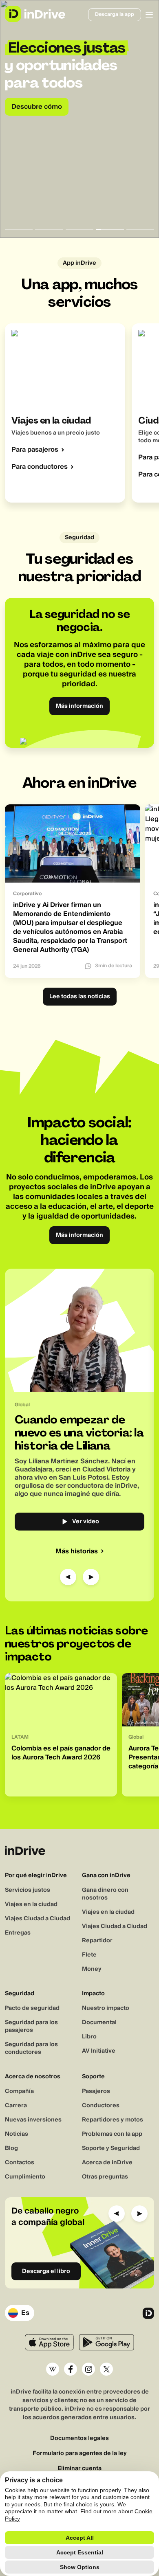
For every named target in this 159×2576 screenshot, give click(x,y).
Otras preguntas (105, 2177)
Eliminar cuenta (79, 2469)
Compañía (19, 2091)
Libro (89, 2037)
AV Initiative (99, 2051)
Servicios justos (28, 1890)
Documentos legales (79, 2439)
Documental (99, 2023)
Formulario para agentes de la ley (80, 2454)
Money (92, 1969)
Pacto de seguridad (32, 2008)
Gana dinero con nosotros (105, 1894)
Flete (89, 1955)
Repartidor (97, 1941)
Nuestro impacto (106, 2008)
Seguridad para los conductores (31, 2048)
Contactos (20, 2163)
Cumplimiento (25, 2177)
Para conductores (40, 467)
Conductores (101, 2106)
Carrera (16, 2106)
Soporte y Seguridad (111, 2148)
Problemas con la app (112, 2134)
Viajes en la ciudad (31, 1904)
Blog (11, 2148)
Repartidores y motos (113, 2120)
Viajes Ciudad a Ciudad (38, 1919)
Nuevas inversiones (33, 2120)
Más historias (77, 1551)
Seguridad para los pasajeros (31, 2026)
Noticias (17, 2134)
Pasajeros (96, 2091)
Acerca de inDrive (107, 2163)
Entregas (18, 1933)
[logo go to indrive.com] (35, 14)
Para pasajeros (35, 450)
